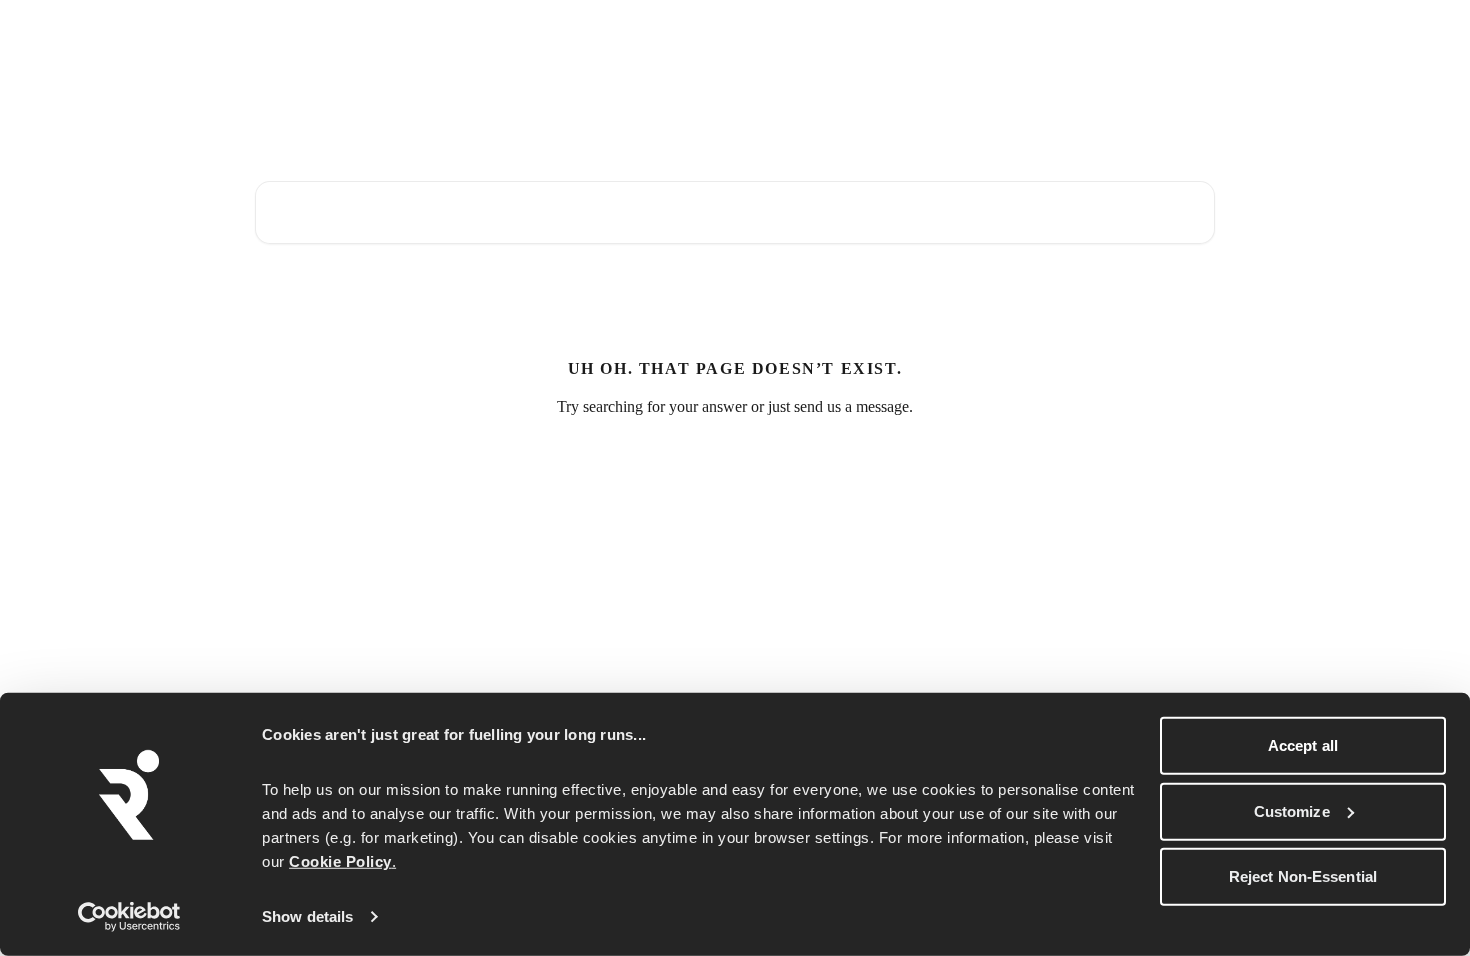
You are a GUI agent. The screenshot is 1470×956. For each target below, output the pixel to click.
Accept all (1303, 745)
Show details (307, 916)
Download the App (1049, 32)
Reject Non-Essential (1303, 876)
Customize (1292, 810)
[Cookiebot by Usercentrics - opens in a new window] (129, 917)
